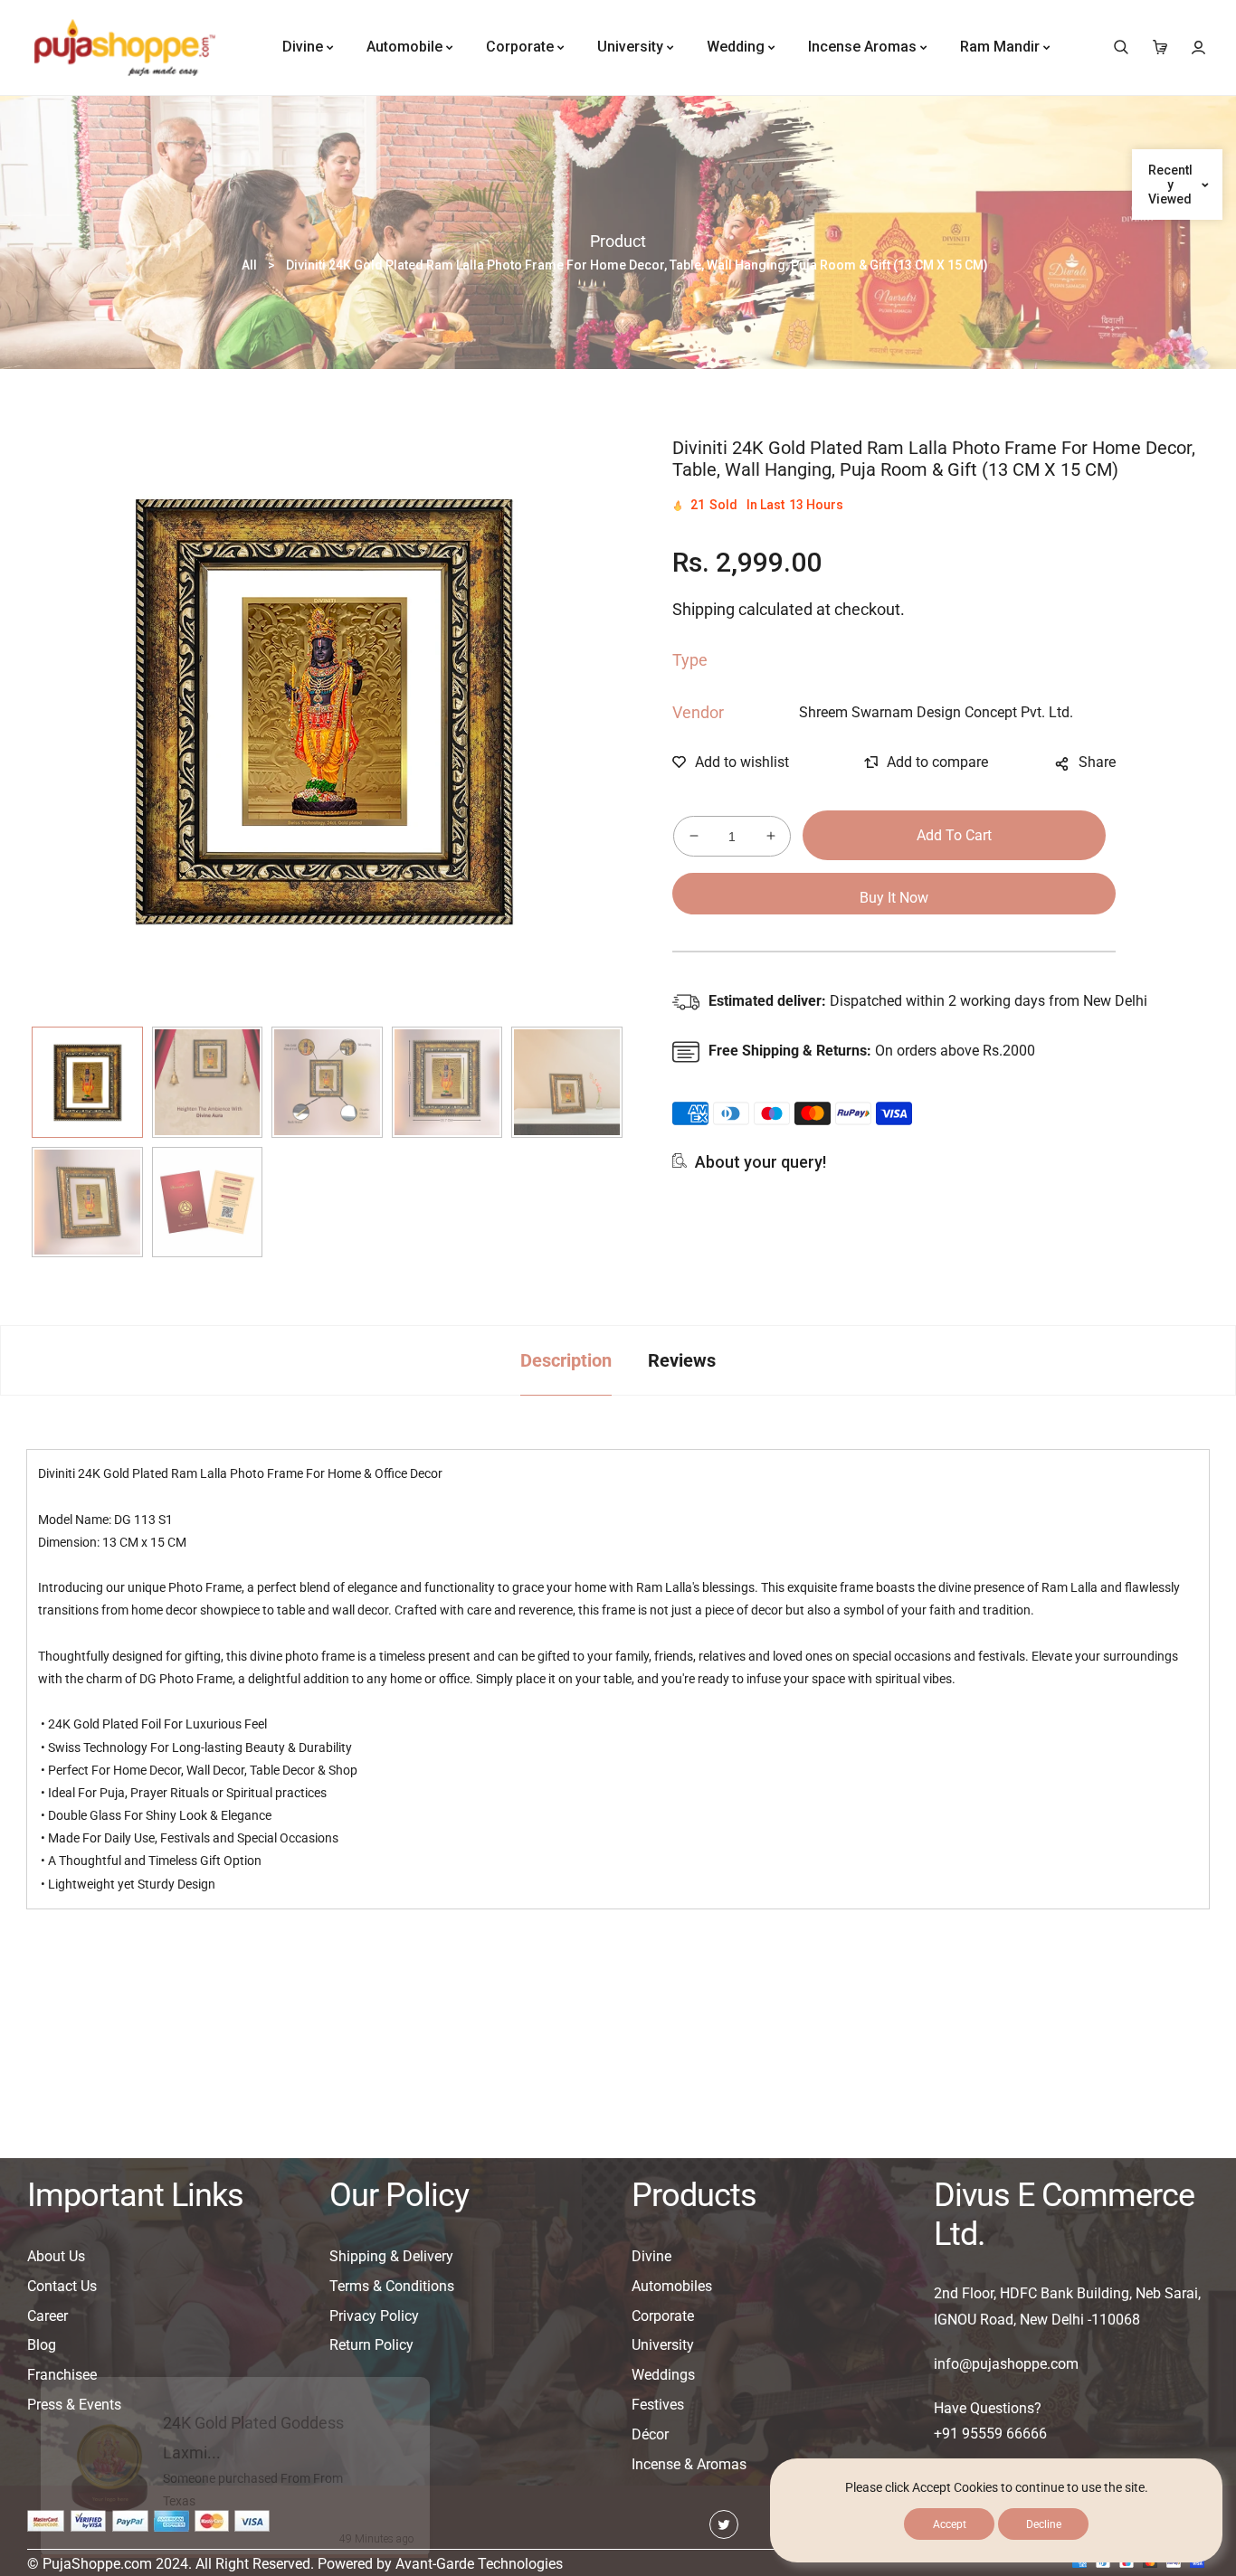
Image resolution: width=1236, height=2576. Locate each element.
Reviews (682, 1360)
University (663, 2345)
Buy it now (894, 898)
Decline (1044, 2524)
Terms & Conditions (392, 2286)
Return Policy (371, 2345)
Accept (950, 2524)
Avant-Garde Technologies (479, 2564)
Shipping (704, 609)
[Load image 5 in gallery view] (567, 1082)
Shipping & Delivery (391, 2256)
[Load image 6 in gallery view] (87, 1203)
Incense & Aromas (689, 2464)
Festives (658, 2405)
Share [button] (1097, 762)
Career (48, 2316)
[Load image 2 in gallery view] (208, 1082)
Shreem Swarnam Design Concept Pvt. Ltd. (936, 712)
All (249, 265)
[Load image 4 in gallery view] (447, 1082)
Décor (650, 2434)
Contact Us (62, 2286)
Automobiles (672, 2286)
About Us (56, 2256)
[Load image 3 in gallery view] (327, 1082)
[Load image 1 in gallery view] (87, 1082)
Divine (651, 2256)
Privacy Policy (374, 2316)
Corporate (663, 2316)
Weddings (663, 2375)
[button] (1121, 47)
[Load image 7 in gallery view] (208, 1203)
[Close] (427, 2350)
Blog (42, 2345)
